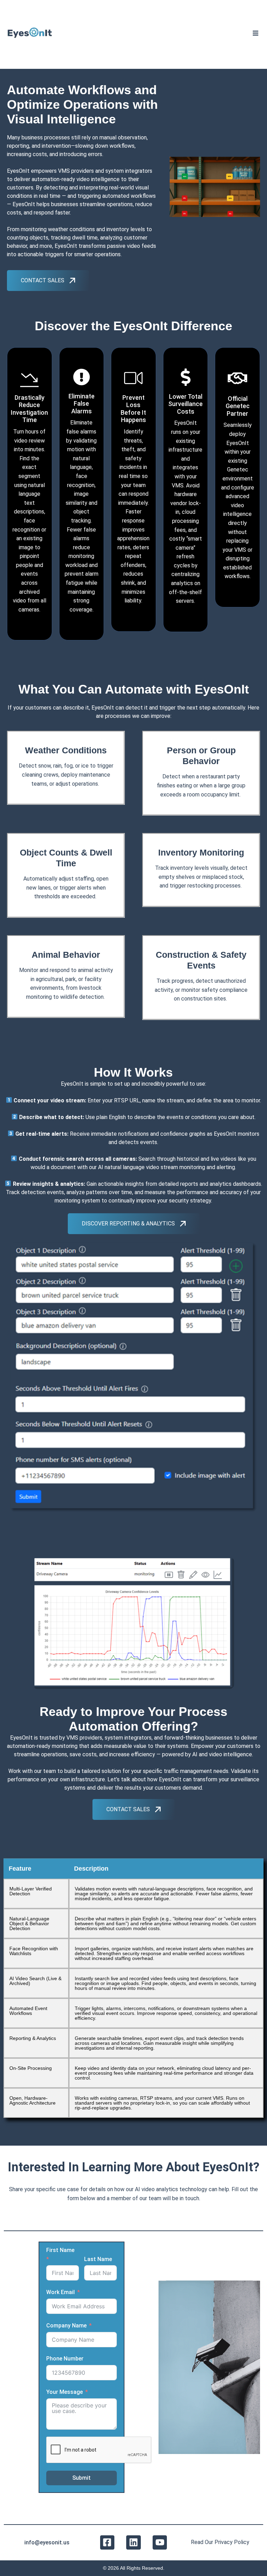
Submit (82, 2478)
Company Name (66, 2326)
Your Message (64, 2392)
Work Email (60, 2292)
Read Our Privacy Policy (220, 2542)
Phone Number (65, 2359)
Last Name (98, 2259)
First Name (60, 2250)
